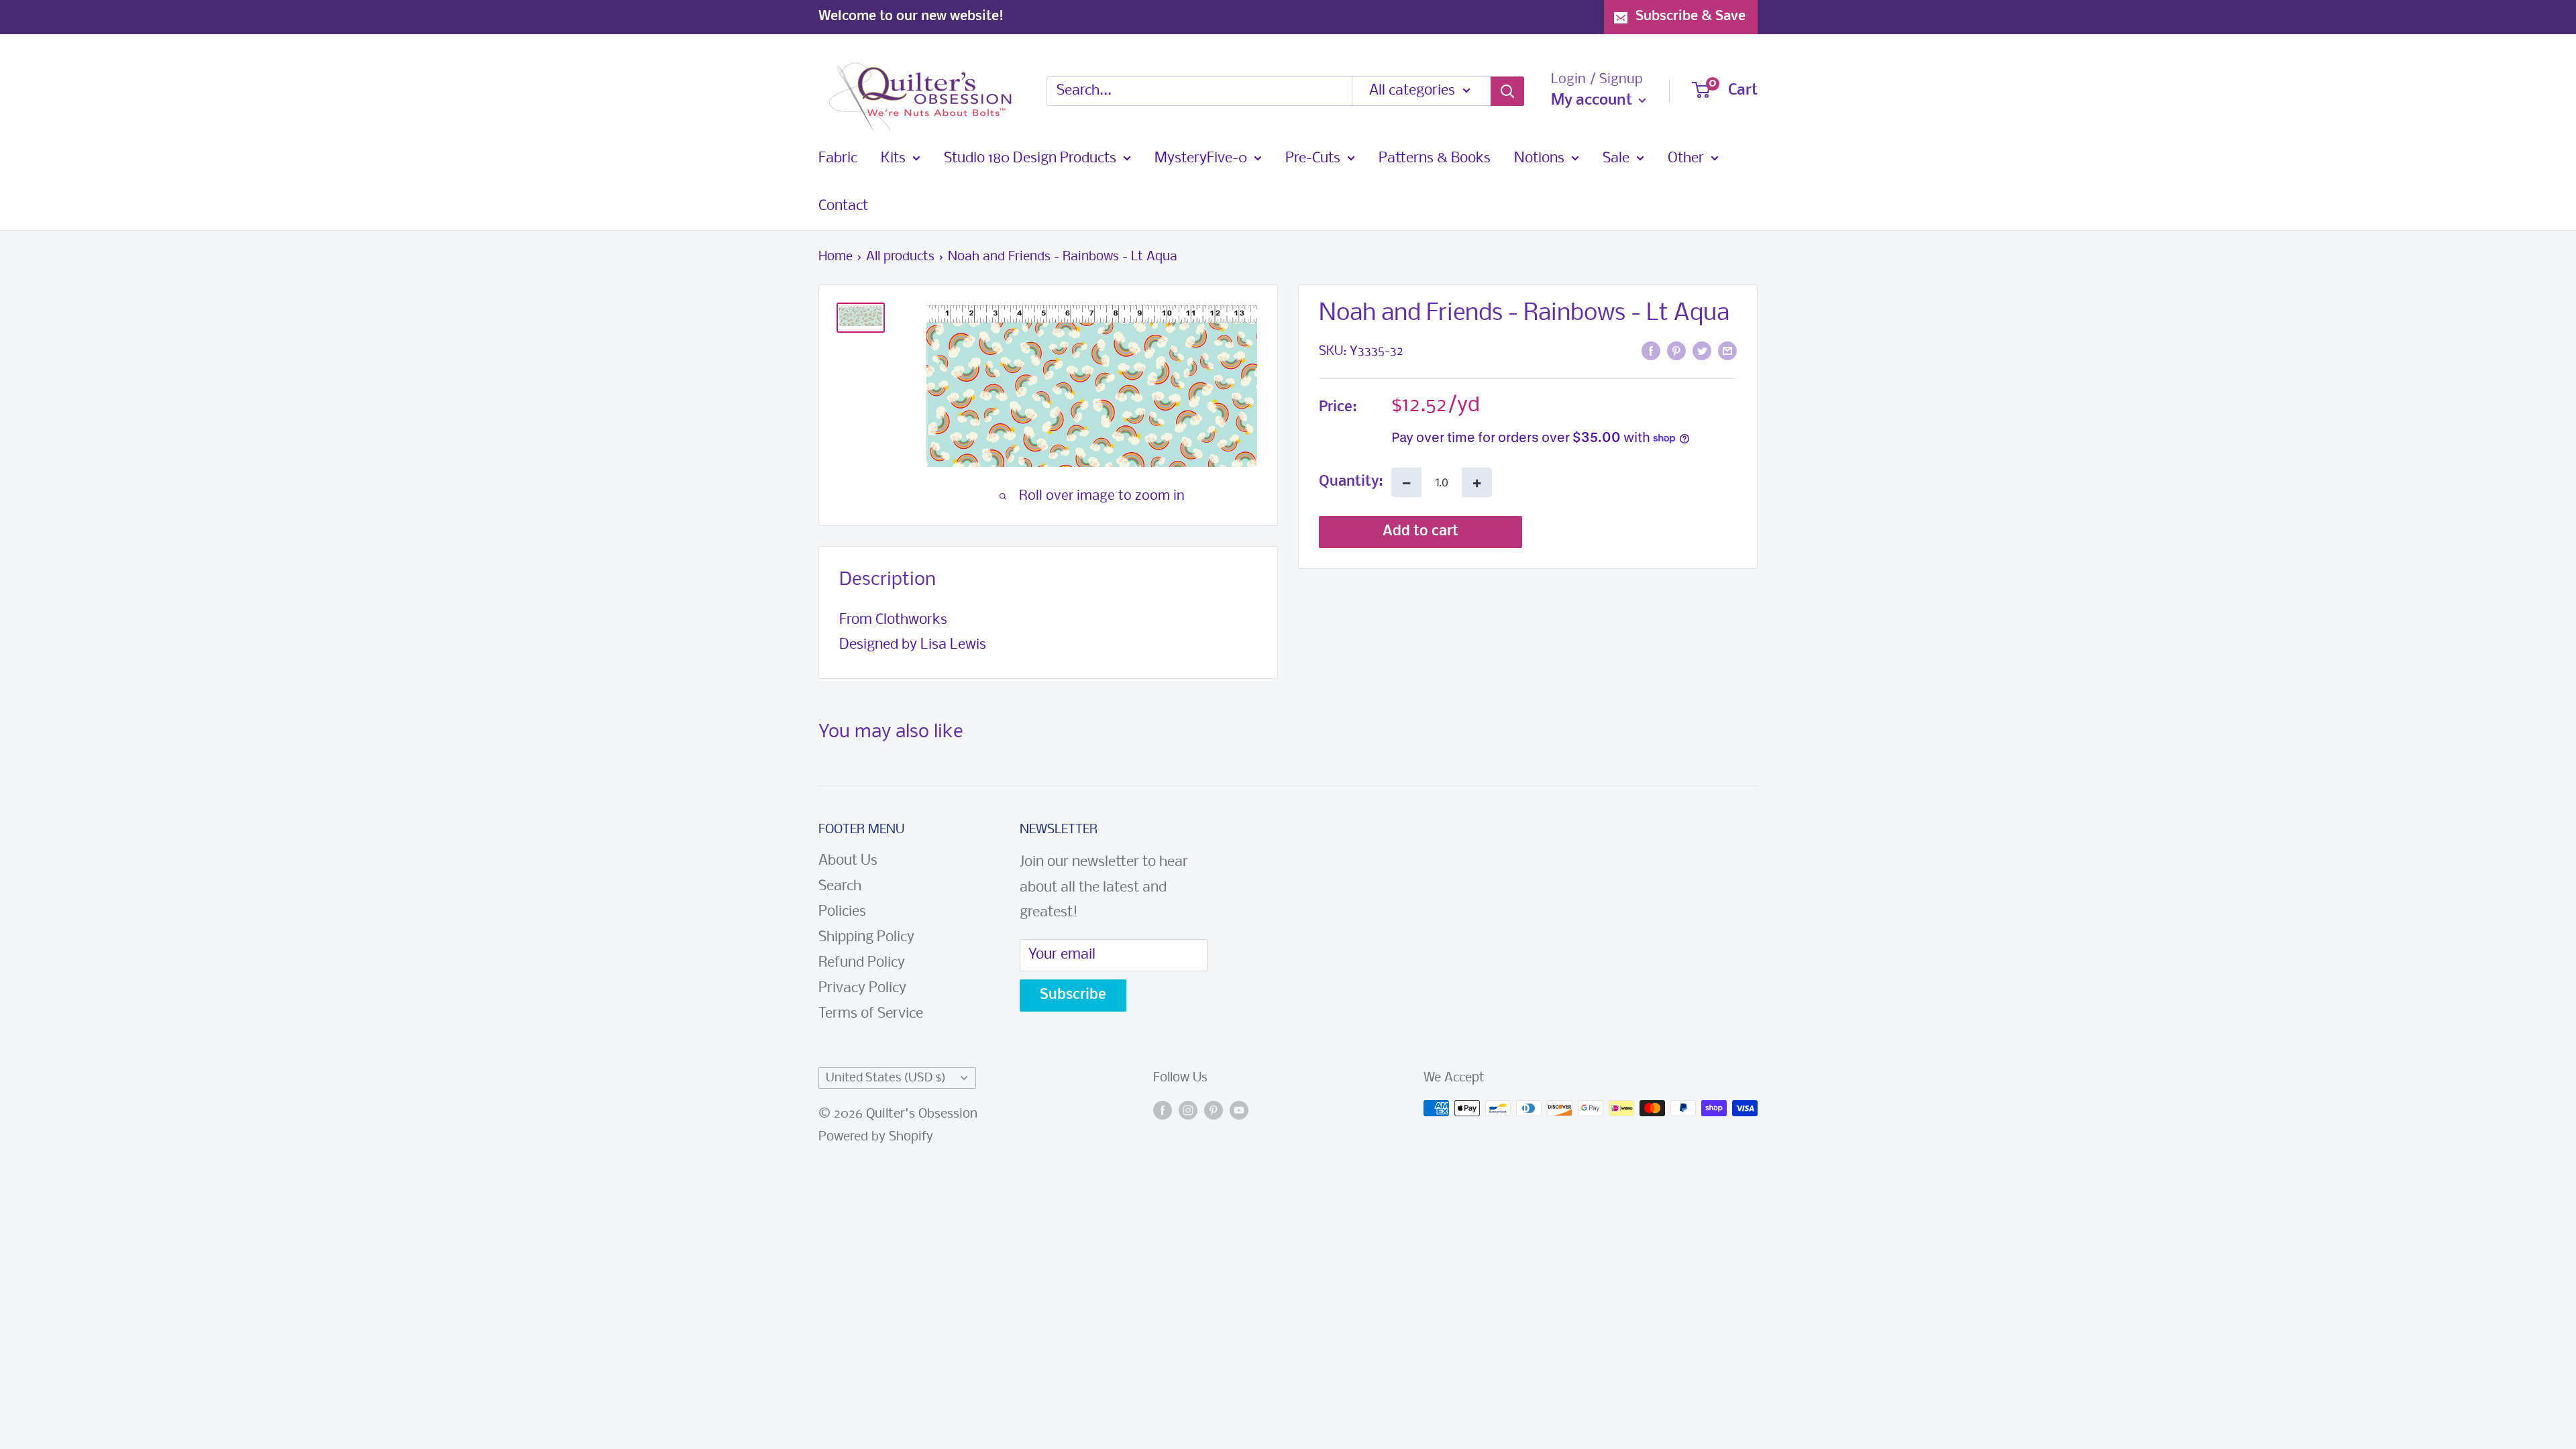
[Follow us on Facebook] (1163, 1112)
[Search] (1507, 91)
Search (840, 887)
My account (1593, 101)
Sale (1616, 159)
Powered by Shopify (876, 1137)
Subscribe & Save (1690, 16)
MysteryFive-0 (1201, 159)
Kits (893, 159)
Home (836, 257)
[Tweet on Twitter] (1702, 351)
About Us (848, 861)
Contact (843, 206)
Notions (1539, 159)
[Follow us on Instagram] (1188, 1112)
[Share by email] (1727, 351)
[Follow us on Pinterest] (1214, 1112)
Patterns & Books (1435, 159)
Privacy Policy (862, 988)
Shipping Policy (866, 937)
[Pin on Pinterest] (1676, 351)
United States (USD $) (886, 1078)
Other (1686, 159)
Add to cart (1420, 532)
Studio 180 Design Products (1030, 159)
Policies (842, 912)
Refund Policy (862, 963)
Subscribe (1073, 995)
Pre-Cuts (1313, 159)
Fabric (838, 159)
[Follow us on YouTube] (1239, 1112)
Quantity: (1351, 482)
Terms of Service (871, 1014)
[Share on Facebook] (1651, 351)
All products (900, 257)
